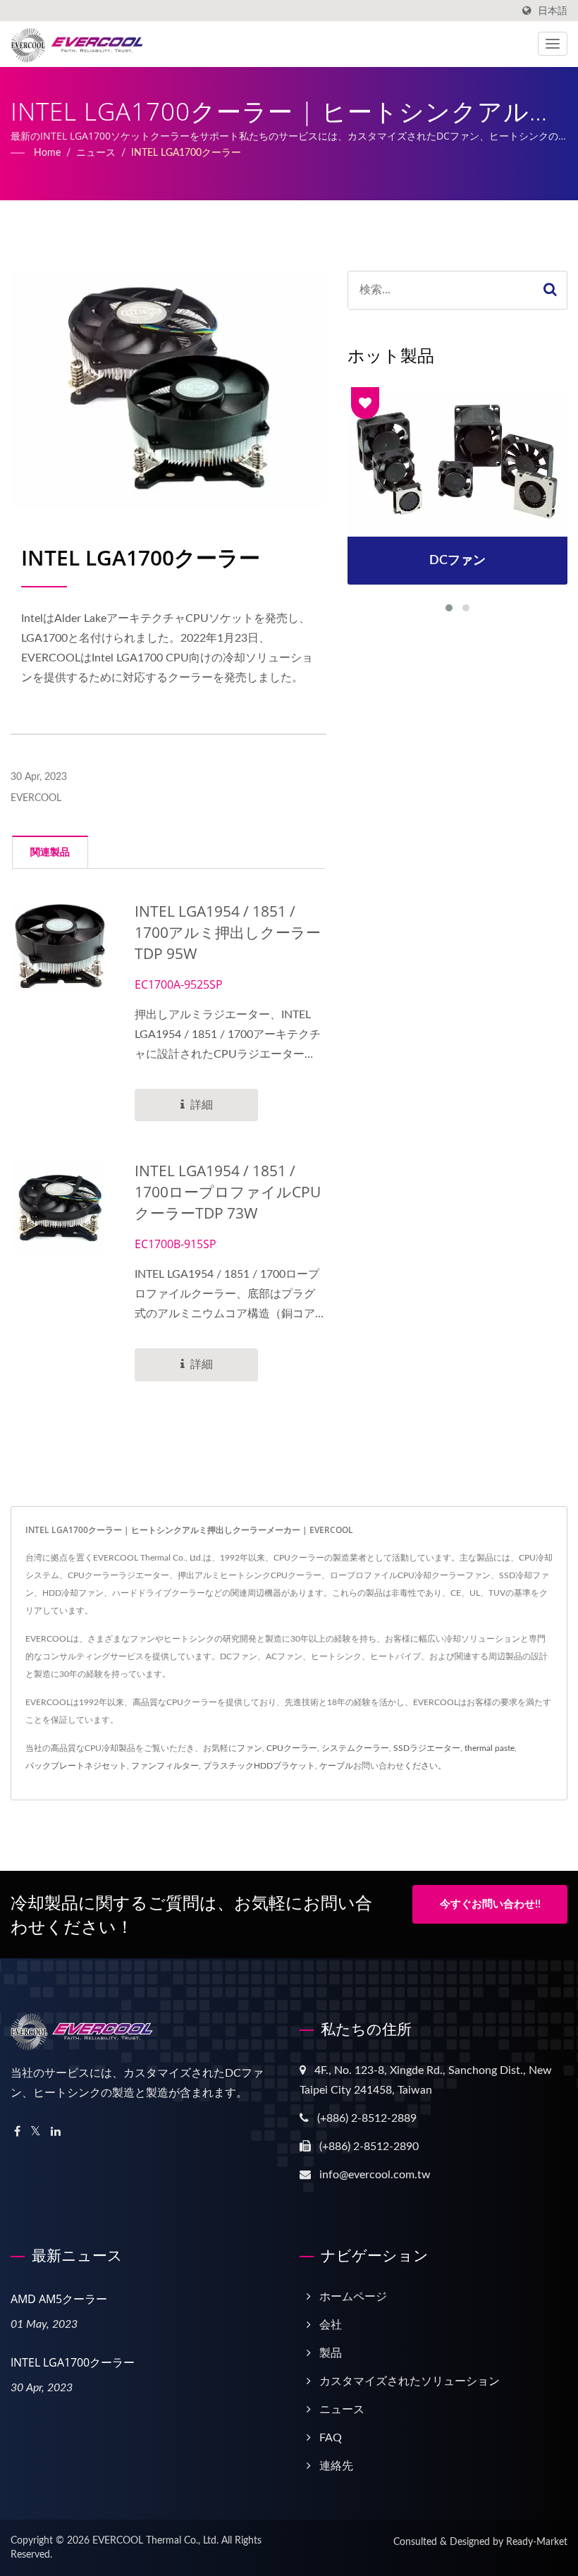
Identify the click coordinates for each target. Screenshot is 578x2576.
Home (47, 153)
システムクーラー (355, 1748)
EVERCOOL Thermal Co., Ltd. (155, 2541)
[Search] (551, 290)
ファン (250, 1748)
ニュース (96, 153)
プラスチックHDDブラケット (259, 1766)
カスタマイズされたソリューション (410, 2381)
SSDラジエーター (427, 1748)
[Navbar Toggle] (553, 44)
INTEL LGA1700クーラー (186, 153)
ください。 (425, 1766)
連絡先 (336, 2466)
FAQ (331, 2438)
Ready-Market (537, 2542)
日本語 (553, 11)
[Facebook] (17, 2132)
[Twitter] (36, 2132)
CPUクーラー (292, 1748)
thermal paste (490, 1748)
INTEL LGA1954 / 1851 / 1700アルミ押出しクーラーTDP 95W (228, 932)
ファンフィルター (165, 1766)
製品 (331, 2353)
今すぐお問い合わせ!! (490, 1904)
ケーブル (336, 1766)
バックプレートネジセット (76, 1766)
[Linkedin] (56, 2132)
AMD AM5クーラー (59, 2299)
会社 (331, 2325)
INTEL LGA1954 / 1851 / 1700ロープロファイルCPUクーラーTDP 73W (228, 1192)
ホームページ (353, 2297)
